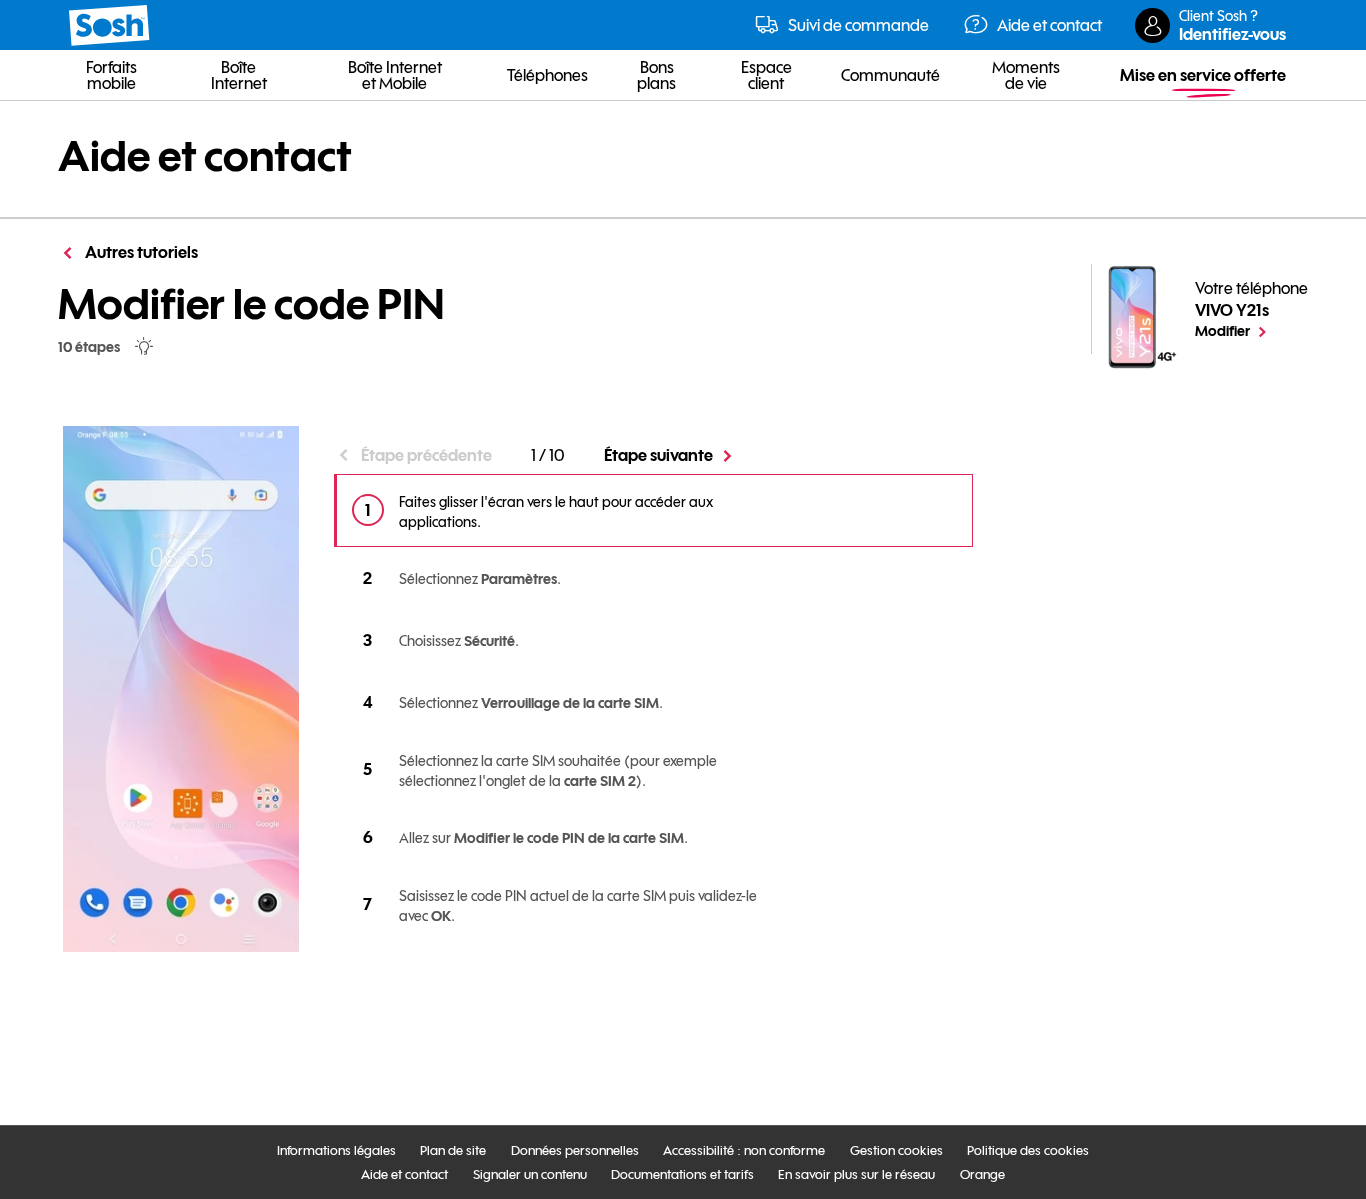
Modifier (1251, 330)
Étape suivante (658, 455)
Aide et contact (205, 156)
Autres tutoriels (140, 252)
